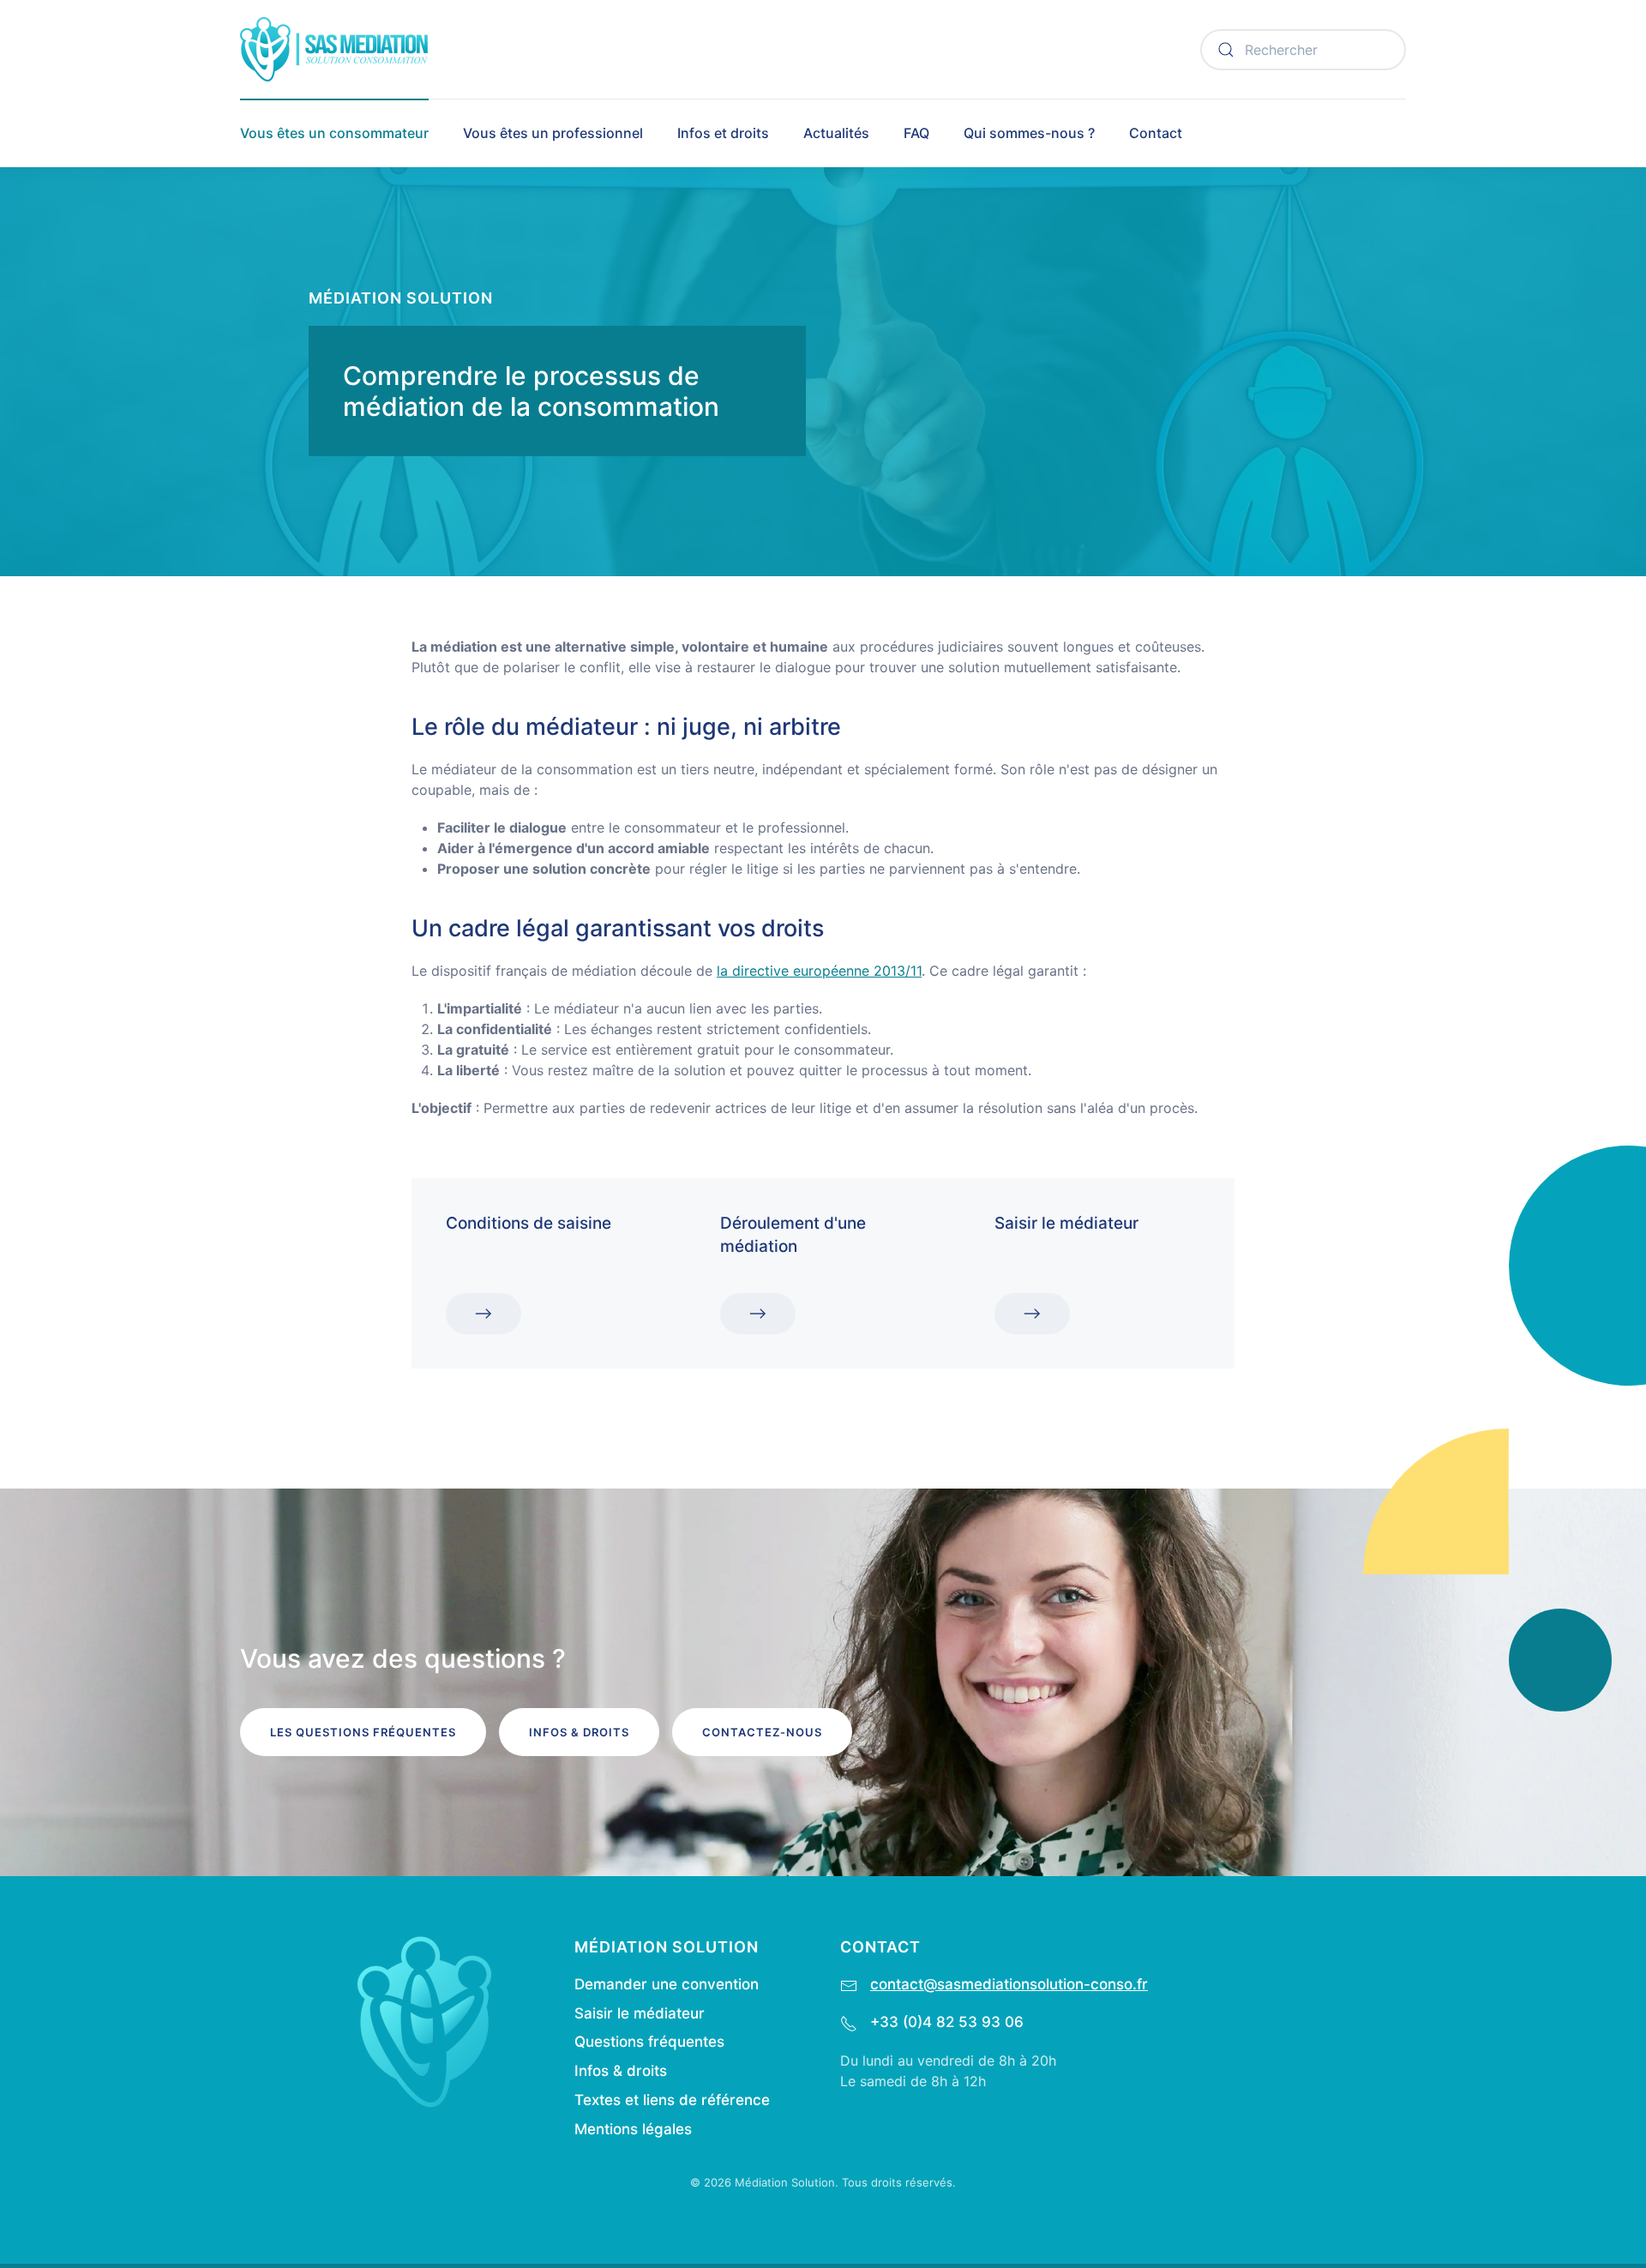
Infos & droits (621, 2071)
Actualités (836, 133)
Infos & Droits (579, 1732)
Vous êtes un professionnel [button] (553, 133)
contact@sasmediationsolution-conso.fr (1009, 1984)
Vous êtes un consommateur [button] (334, 133)
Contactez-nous (762, 1732)
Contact (1156, 133)
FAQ (916, 133)
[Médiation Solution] (424, 2020)
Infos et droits (723, 133)
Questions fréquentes (649, 2042)
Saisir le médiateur (640, 2013)
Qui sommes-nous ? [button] (1029, 133)
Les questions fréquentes (363, 1732)
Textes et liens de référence (672, 2100)
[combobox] (1303, 50)
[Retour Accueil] (334, 49)
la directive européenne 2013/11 (819, 971)
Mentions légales (633, 2129)
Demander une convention (667, 1984)
